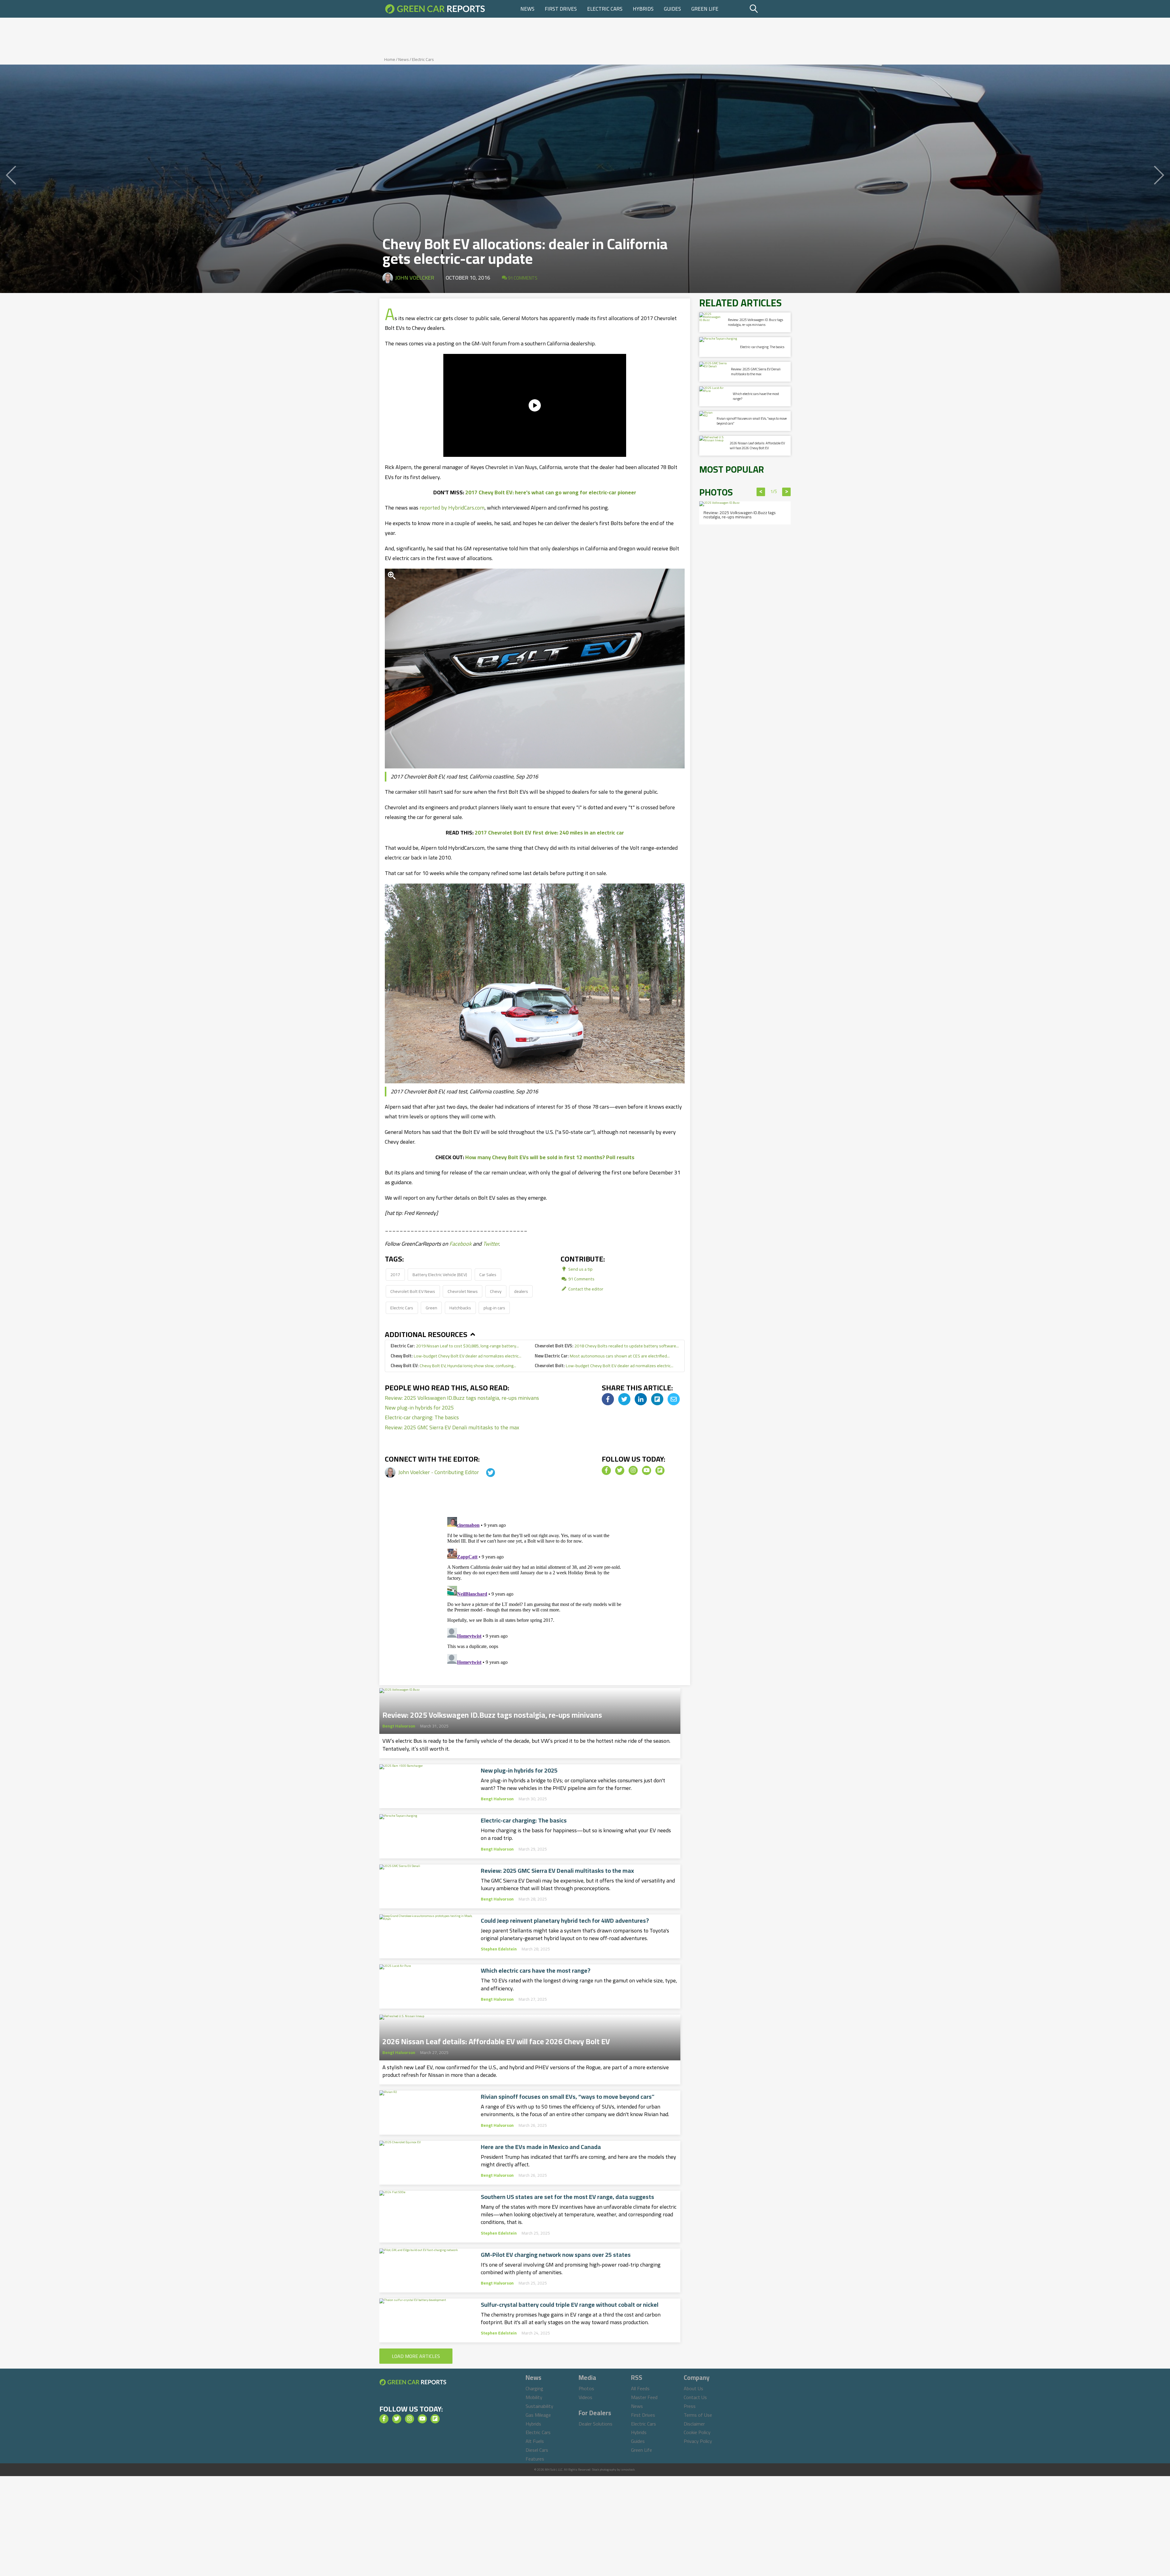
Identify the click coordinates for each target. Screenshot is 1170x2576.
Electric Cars (605, 9)
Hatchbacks (460, 1308)
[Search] (769, 9)
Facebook (461, 1244)
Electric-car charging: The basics (422, 1417)
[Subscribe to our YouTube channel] (647, 1470)
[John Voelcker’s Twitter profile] (485, 1472)
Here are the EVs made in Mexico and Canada (541, 2147)
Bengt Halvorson (399, 1726)
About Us (693, 2388)
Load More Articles (416, 2356)
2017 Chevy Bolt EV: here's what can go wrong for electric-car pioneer (551, 492)
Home (390, 59)
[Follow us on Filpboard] (660, 1470)
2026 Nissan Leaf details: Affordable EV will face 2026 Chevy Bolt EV (496, 2040)
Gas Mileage (538, 2415)
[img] (608, 1399)
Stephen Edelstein (499, 1949)
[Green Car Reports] (435, 9)
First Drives (561, 9)
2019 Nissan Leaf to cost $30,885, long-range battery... (455, 1346)
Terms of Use (698, 2415)
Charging (534, 2388)
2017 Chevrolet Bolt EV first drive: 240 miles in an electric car (549, 833)
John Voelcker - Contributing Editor (439, 1472)
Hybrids (643, 9)
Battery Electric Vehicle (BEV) (440, 1274)
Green (431, 1308)
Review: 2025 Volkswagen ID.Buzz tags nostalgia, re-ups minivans (462, 1398)
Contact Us (695, 2397)
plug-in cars (494, 1308)
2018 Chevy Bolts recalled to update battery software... (607, 1346)
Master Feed (644, 2397)
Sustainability (539, 2406)
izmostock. (628, 2470)
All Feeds (640, 2388)
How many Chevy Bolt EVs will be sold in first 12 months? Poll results (550, 1157)
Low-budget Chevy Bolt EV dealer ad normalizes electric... (456, 1356)
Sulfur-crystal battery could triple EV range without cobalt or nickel (570, 2305)
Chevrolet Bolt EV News (413, 1291)
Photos (586, 2388)
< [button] (761, 492)
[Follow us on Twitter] (620, 1470)
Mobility (534, 2397)
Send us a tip (580, 1269)
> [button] (787, 492)
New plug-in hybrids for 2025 (419, 1408)
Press (690, 2406)
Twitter (491, 1244)
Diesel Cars (537, 2450)
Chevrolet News (463, 1291)
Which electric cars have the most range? (536, 1971)
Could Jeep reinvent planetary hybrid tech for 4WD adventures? (565, 1921)
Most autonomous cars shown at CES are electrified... (602, 1356)
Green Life (705, 9)
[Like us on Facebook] (606, 1470)
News (527, 9)
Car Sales (488, 1274)
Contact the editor (585, 1289)
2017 (395, 1274)
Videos (585, 2397)
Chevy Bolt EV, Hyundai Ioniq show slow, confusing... (453, 1366)
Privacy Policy (698, 2441)
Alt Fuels (535, 2441)
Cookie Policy (697, 2432)
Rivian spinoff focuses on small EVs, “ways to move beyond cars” (568, 2097)
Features (535, 2459)
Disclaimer (694, 2424)
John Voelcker (415, 278)
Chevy (496, 1291)
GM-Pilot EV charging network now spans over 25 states (556, 2255)
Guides (672, 9)
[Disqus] (535, 1591)
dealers (521, 1291)
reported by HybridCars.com (452, 508)
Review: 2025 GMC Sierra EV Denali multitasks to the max (452, 1427)
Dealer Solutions (596, 2424)
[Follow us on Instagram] (633, 1470)
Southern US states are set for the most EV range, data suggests (567, 2197)
